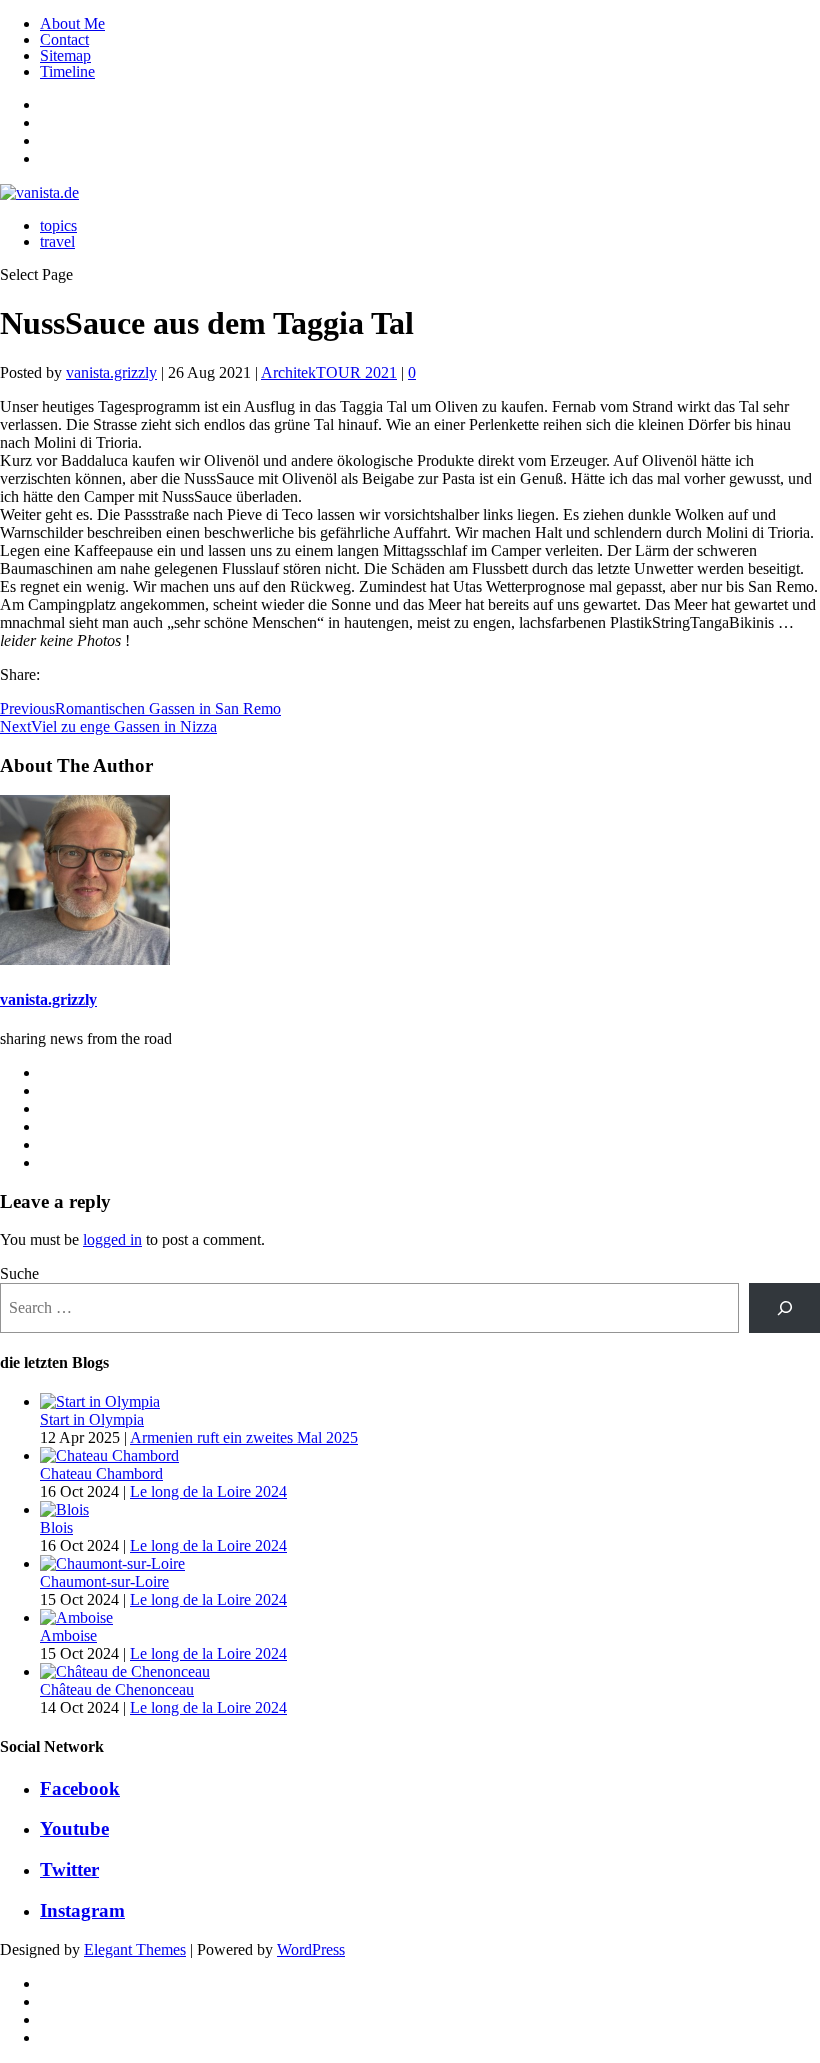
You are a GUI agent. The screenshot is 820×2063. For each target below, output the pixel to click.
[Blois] (64, 1509)
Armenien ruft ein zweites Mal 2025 (244, 1437)
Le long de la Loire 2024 (208, 1491)
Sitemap (65, 55)
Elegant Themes (135, 1949)
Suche (19, 1273)
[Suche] (784, 1307)
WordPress (311, 1949)
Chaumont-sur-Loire (104, 1581)
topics (58, 225)
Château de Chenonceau (117, 1689)
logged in (112, 1239)
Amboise (68, 1635)
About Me (72, 23)
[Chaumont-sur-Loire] (112, 1563)
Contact (64, 39)
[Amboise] (76, 1617)
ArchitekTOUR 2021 (329, 372)
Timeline (67, 71)
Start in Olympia (92, 1419)
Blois (56, 1527)
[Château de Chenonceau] (125, 1671)
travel (57, 241)
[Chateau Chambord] (109, 1455)
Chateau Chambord (101, 1473)
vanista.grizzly (111, 372)
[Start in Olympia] (100, 1401)
